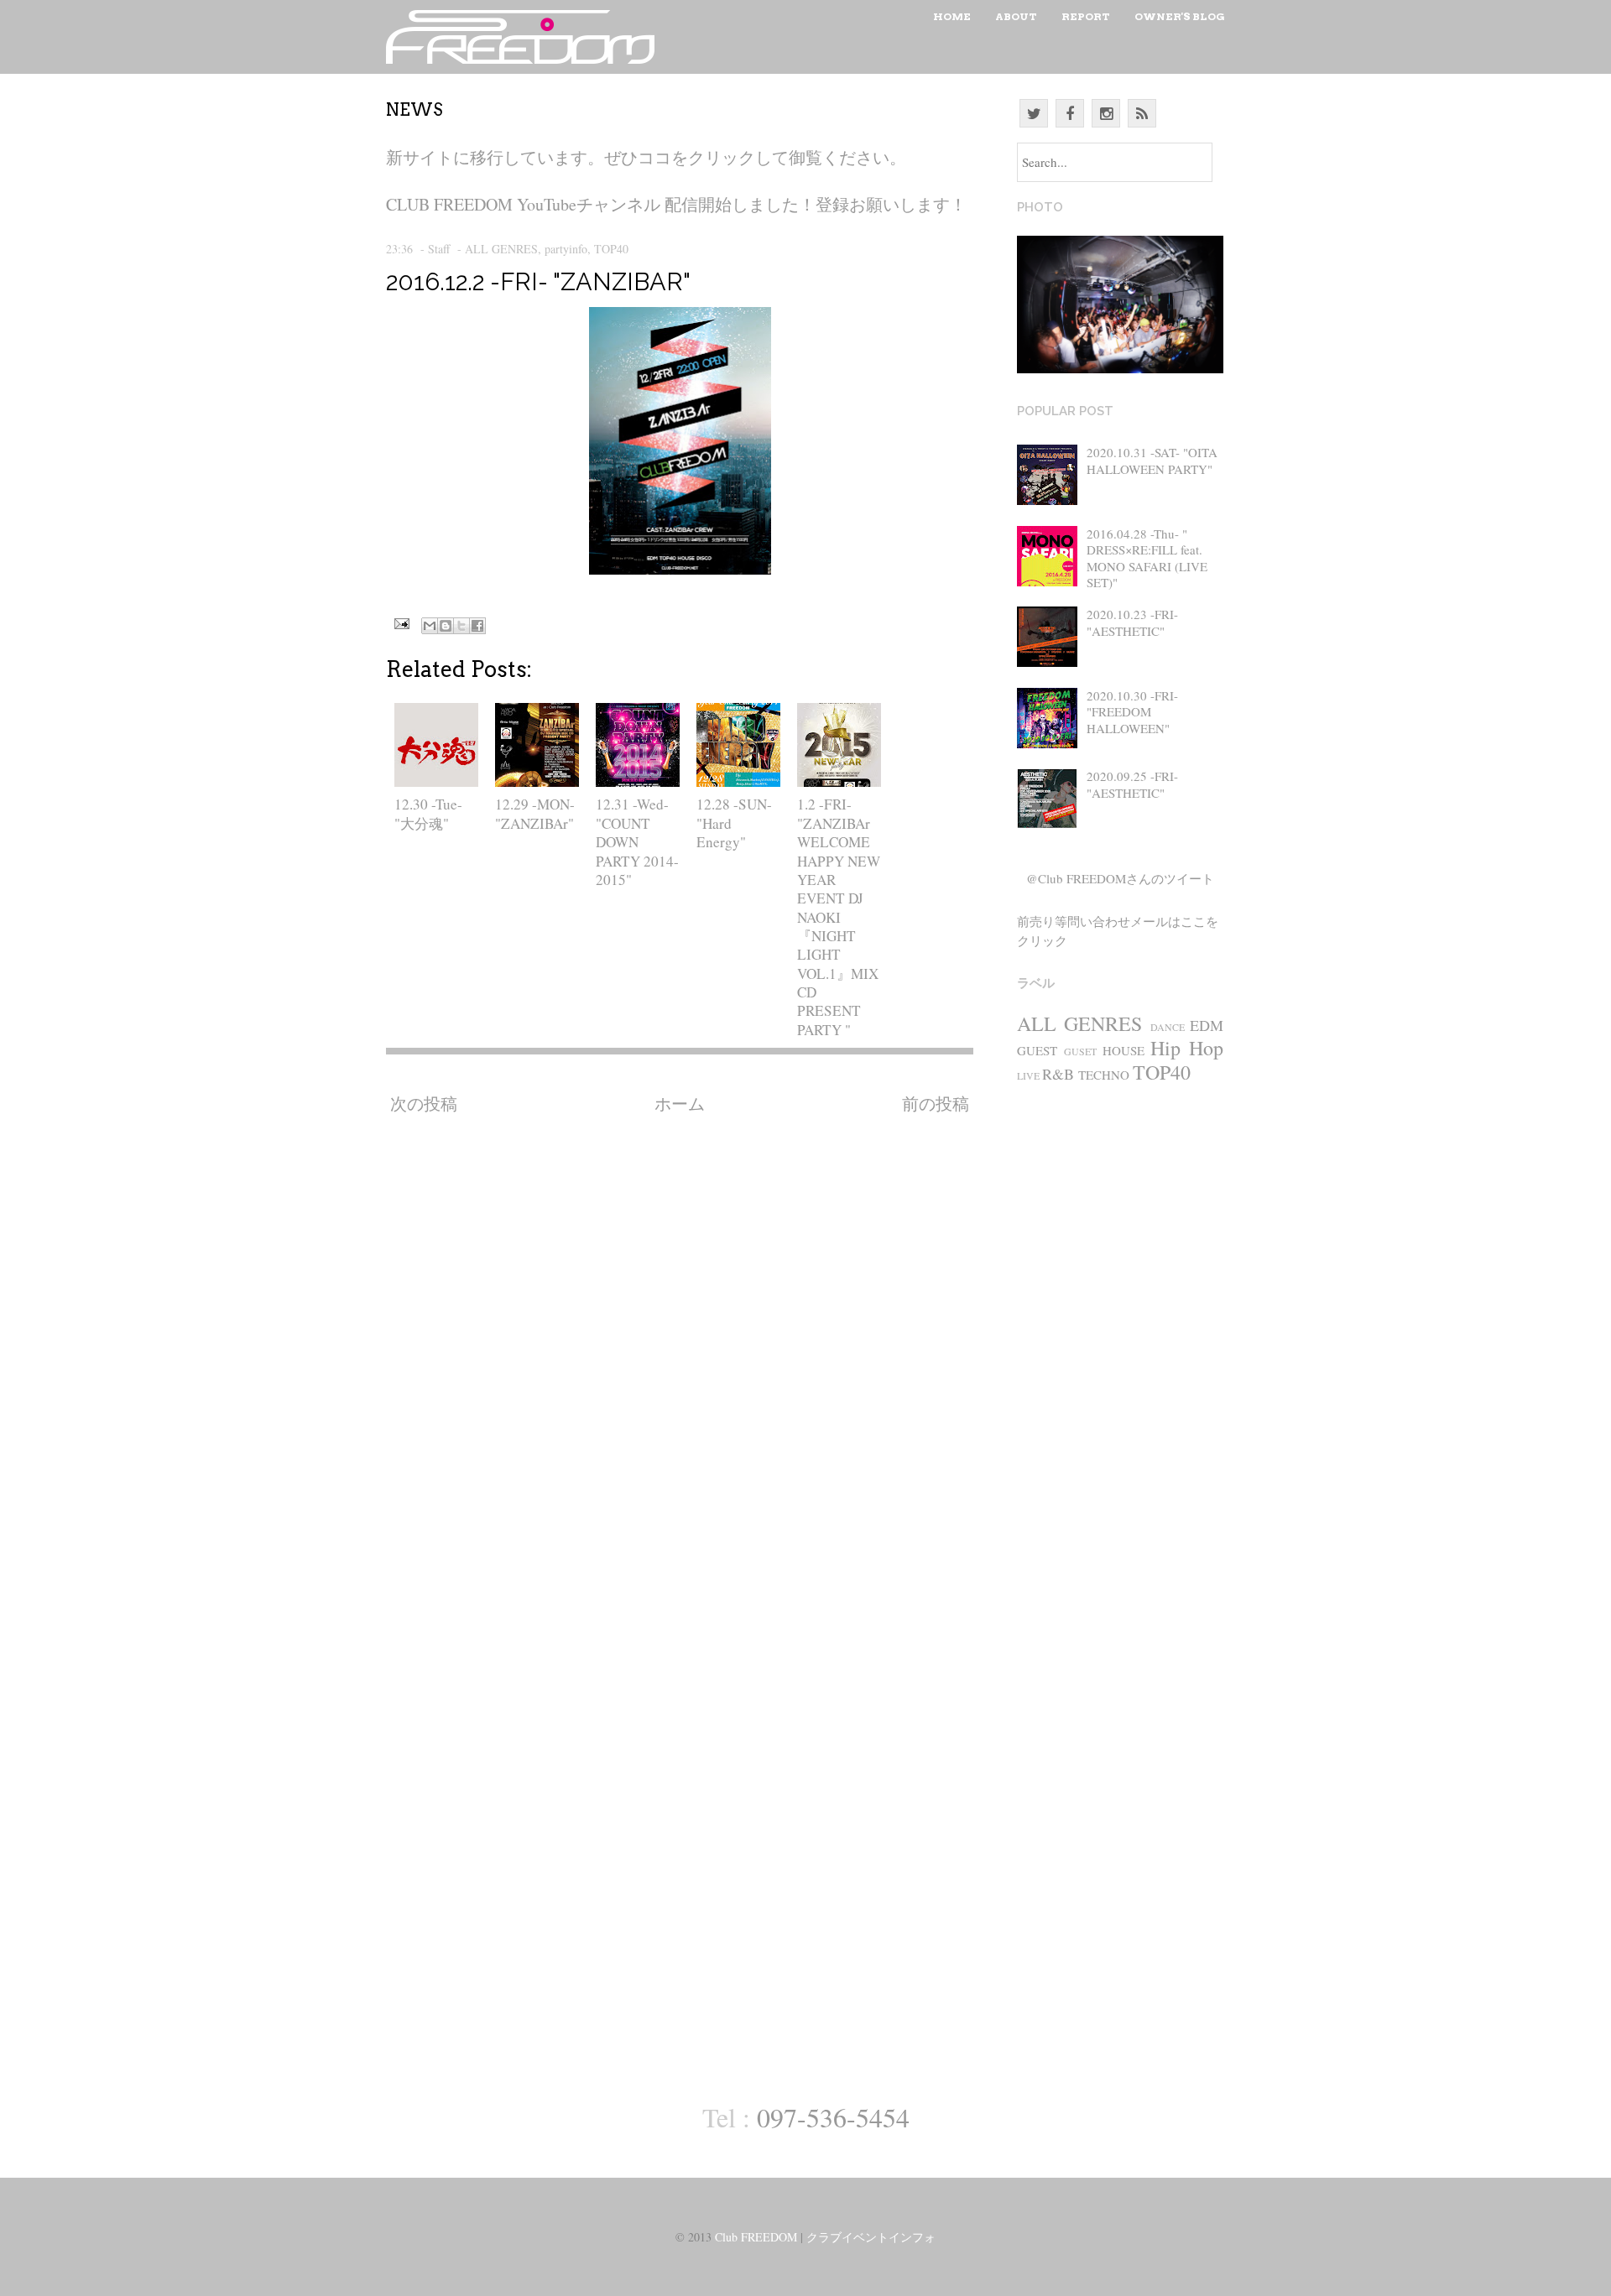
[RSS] (1142, 113)
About (1016, 16)
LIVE (1028, 1075)
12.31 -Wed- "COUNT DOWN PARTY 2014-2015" (637, 841)
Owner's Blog (1180, 16)
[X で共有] (461, 626)
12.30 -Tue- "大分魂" (428, 813)
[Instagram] (1106, 113)
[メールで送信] (430, 626)
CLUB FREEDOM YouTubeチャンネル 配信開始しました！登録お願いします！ (676, 204)
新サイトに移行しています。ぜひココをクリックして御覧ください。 (646, 157)
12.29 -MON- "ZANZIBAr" (535, 813)
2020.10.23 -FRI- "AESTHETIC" (1132, 622)
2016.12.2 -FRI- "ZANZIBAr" (538, 282)
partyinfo (566, 249)
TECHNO (1104, 1075)
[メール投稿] (400, 621)
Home (952, 16)
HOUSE (1124, 1050)
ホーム (680, 1104)
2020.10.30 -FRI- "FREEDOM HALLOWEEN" (1132, 712)
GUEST (1037, 1050)
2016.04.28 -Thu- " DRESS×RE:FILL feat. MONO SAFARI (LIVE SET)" (1147, 558)
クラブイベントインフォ (871, 2237)
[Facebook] (1070, 113)
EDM (1207, 1025)
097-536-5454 (833, 2117)
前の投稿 (936, 1104)
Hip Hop (1187, 1048)
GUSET (1080, 1051)
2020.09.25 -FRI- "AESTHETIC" (1132, 784)
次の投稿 (424, 1104)
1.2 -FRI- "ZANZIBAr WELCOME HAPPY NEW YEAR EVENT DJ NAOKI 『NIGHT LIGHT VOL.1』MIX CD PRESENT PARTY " (839, 916)
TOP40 (611, 249)
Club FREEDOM (756, 2237)
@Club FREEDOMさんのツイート (1120, 878)
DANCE (1168, 1027)
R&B (1058, 1074)
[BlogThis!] (446, 626)
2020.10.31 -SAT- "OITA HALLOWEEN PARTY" (1152, 461)
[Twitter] (1034, 113)
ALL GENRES (501, 249)
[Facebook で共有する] (477, 626)
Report (1086, 16)
